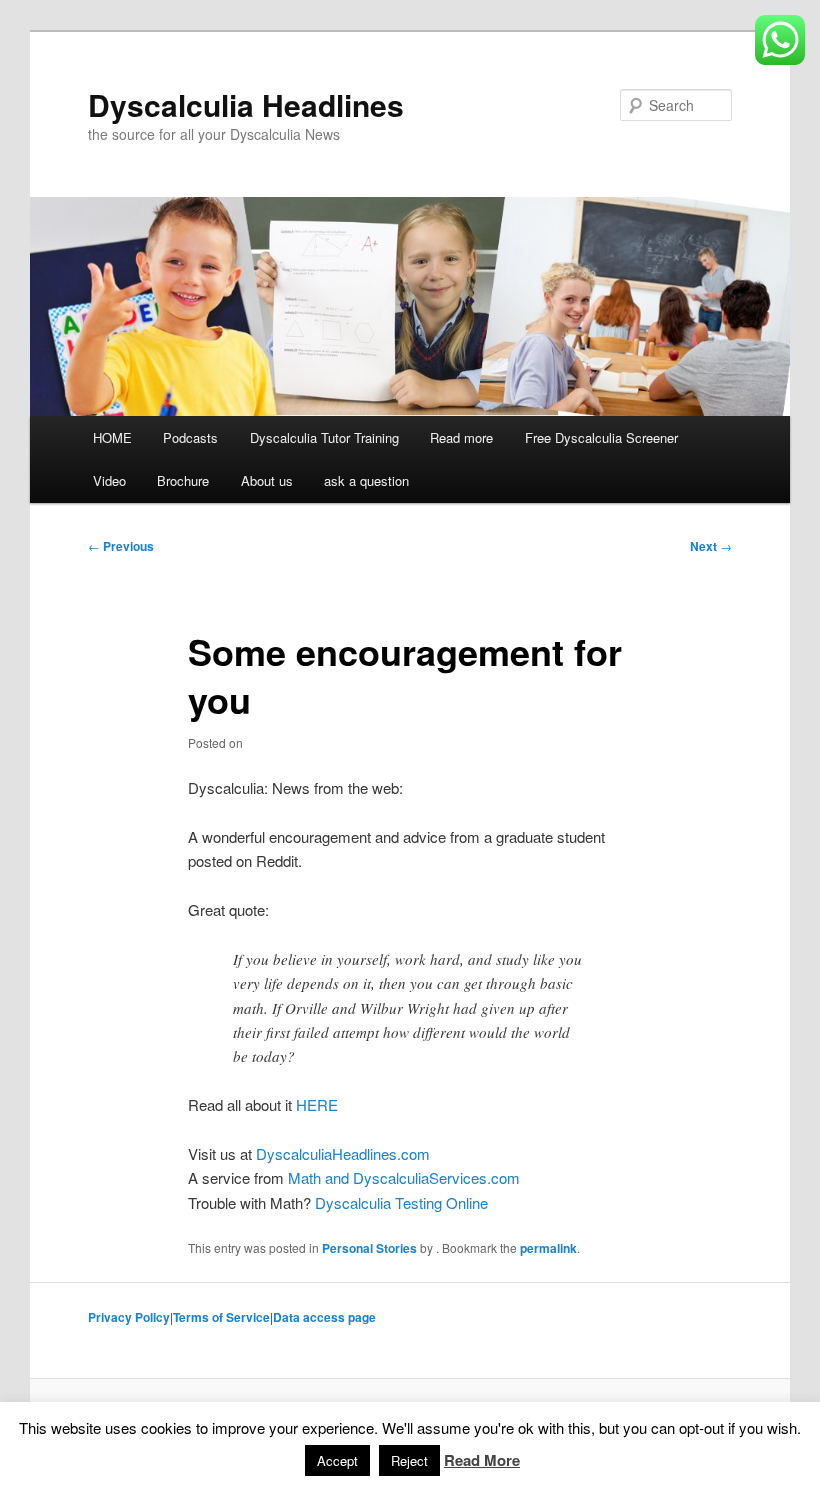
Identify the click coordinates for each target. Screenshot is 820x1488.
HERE (317, 1104)
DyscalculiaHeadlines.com (343, 1153)
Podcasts (190, 437)
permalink (548, 1248)
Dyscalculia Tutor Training (324, 437)
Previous (121, 546)
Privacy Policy (129, 1317)
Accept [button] (337, 1460)
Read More (482, 1460)
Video (109, 480)
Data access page (324, 1317)
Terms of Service (221, 1317)
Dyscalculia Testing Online (401, 1202)
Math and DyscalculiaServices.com (404, 1177)
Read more (461, 437)
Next (711, 546)
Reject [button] (409, 1460)
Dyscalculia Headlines (246, 104)
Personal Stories (369, 1248)
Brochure (183, 480)
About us (267, 480)
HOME (112, 437)
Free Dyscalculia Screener (601, 437)
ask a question (366, 480)
